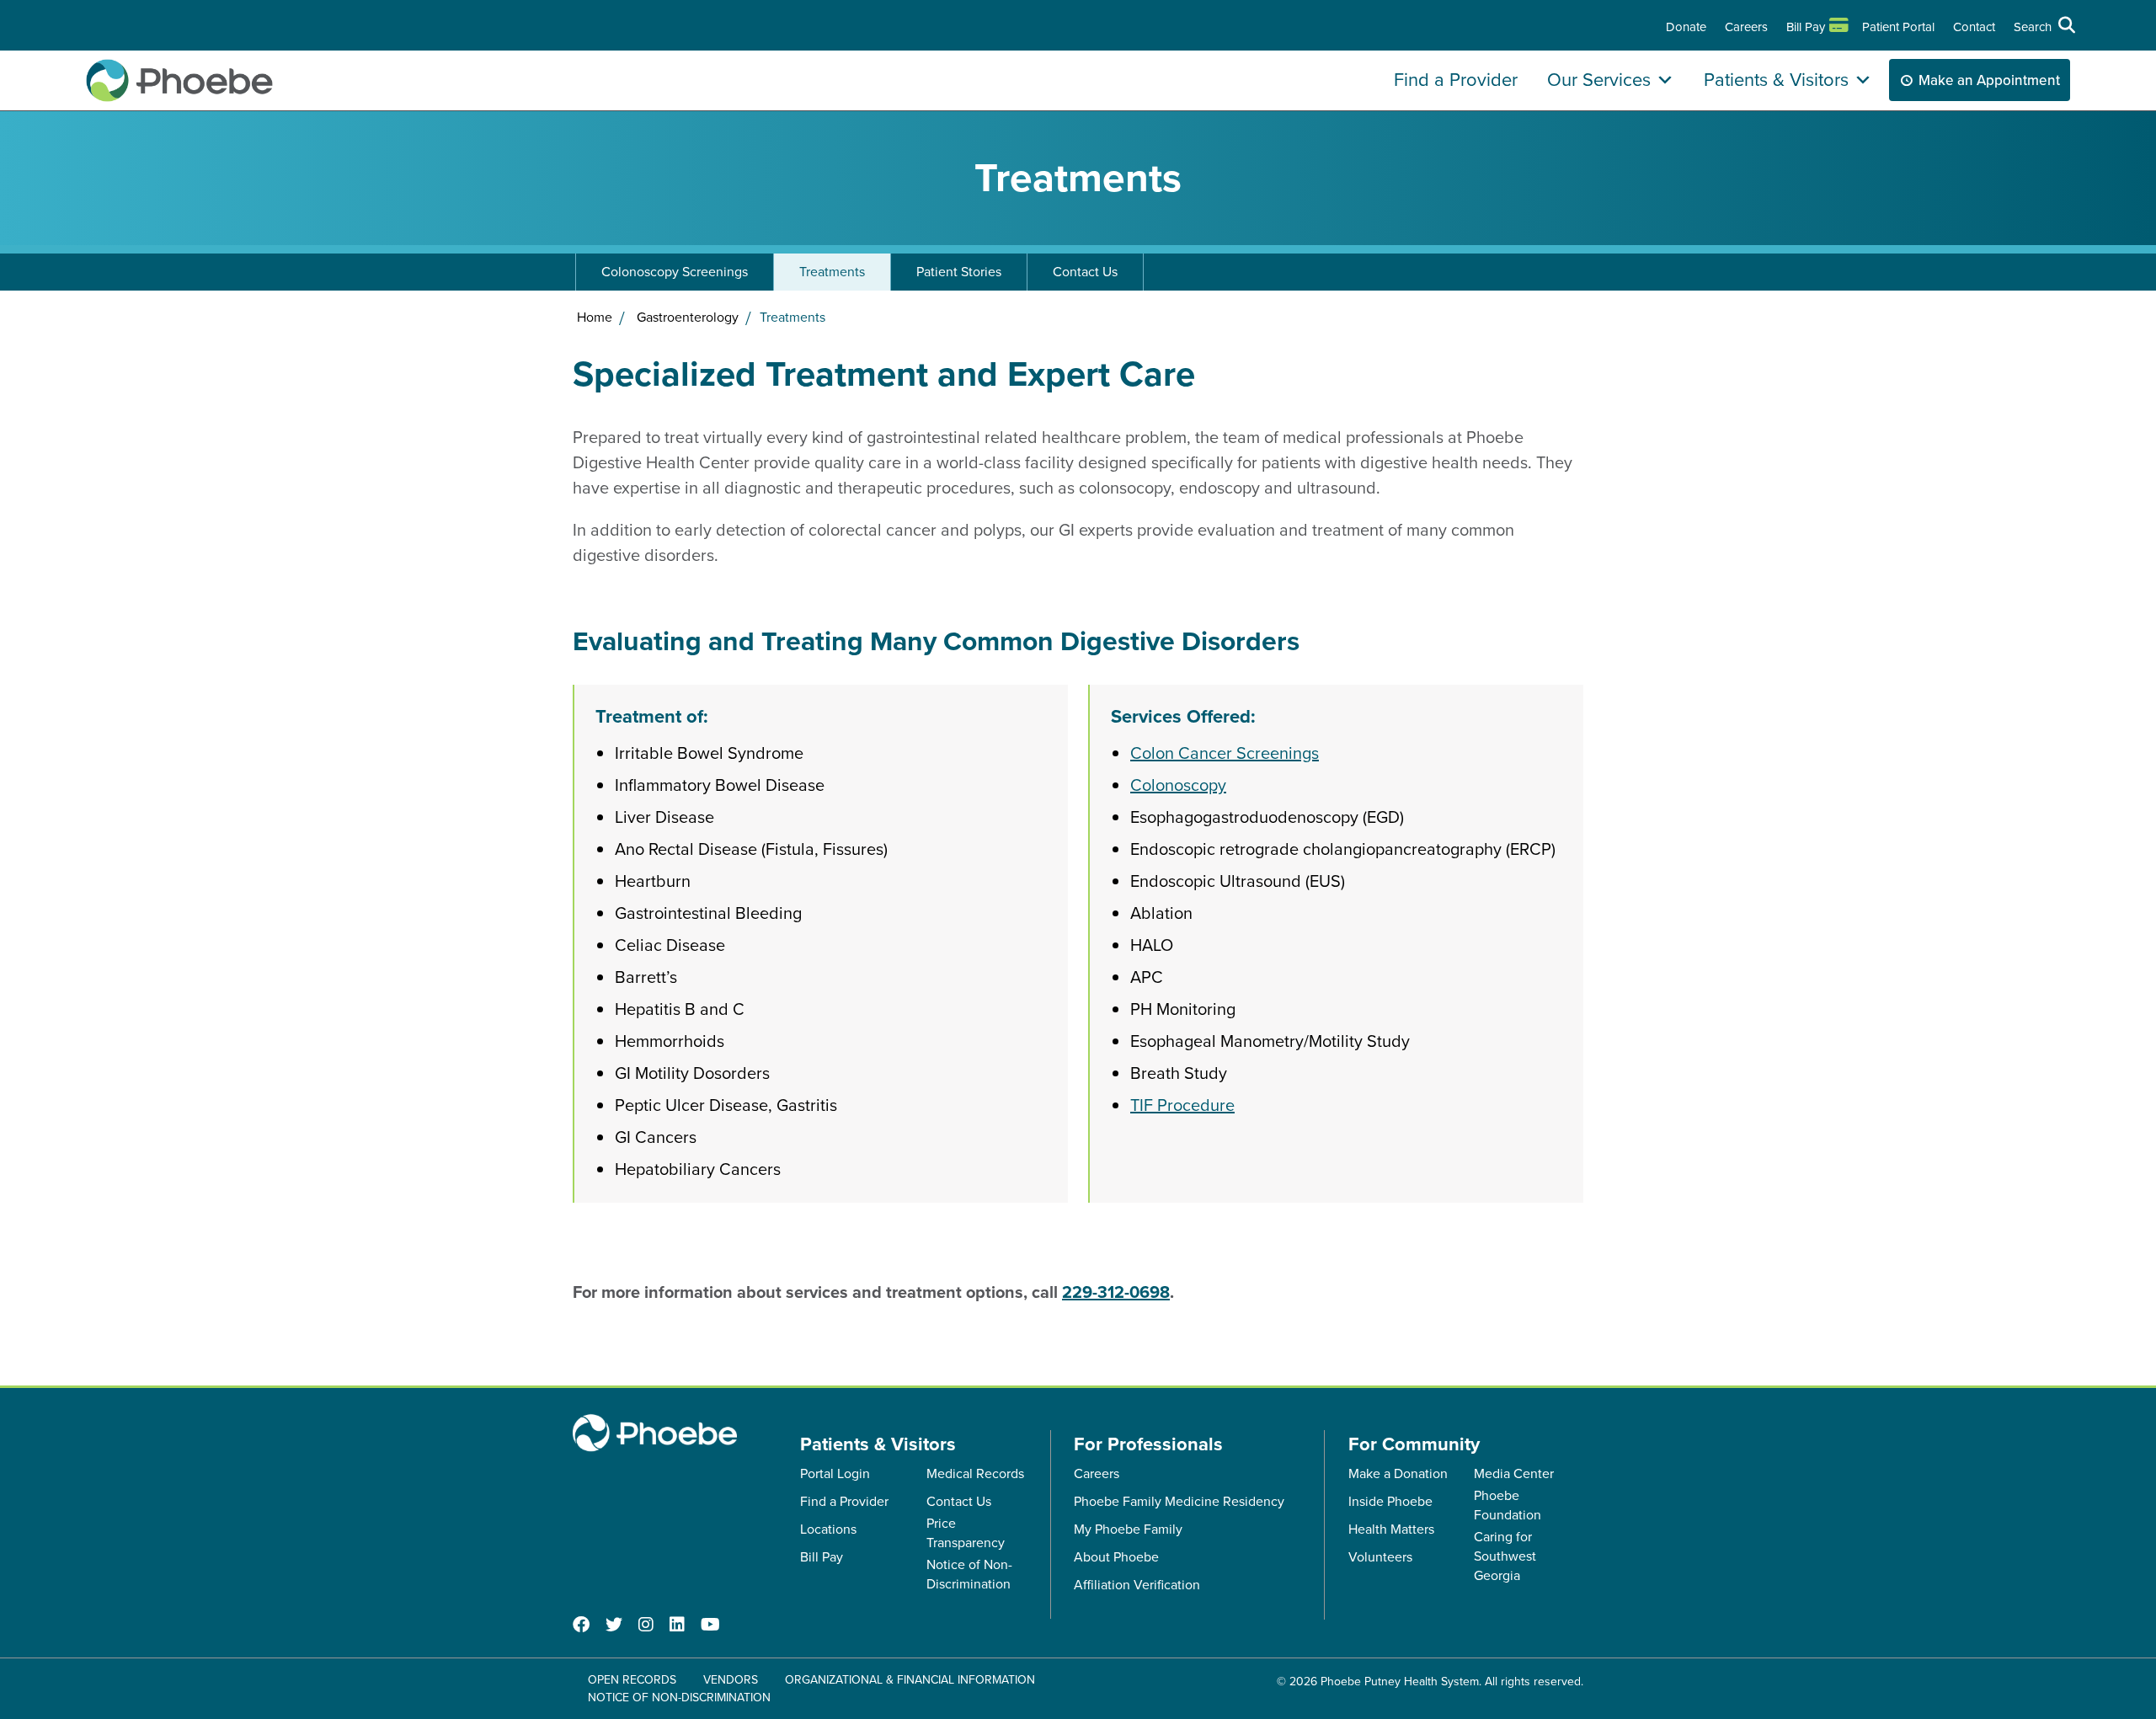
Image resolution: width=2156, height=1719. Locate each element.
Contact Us (1085, 272)
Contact (1974, 27)
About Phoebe (1116, 1557)
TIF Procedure (1182, 1105)
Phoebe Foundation (1508, 1505)
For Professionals (1148, 1444)
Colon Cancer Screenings (1225, 753)
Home (595, 317)
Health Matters (1391, 1529)
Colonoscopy (1178, 785)
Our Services (1599, 80)
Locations (828, 1529)
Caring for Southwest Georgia (1505, 1556)
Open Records (632, 1680)
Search (2033, 27)
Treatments (832, 272)
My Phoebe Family (1128, 1529)
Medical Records (975, 1473)
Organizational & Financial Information (910, 1680)
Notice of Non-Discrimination (969, 1574)
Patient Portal (1898, 27)
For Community (1414, 1444)
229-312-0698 (1116, 1292)
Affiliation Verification (1137, 1585)
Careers (1746, 27)
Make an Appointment (1989, 80)
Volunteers (1380, 1557)
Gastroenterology (688, 317)
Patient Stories (959, 272)
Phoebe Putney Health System (1400, 1682)
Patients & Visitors (1776, 80)
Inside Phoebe (1390, 1501)
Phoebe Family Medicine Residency (1179, 1501)
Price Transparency (966, 1533)
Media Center (1514, 1473)
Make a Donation (1398, 1473)
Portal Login (835, 1473)
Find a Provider (1456, 80)
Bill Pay (1806, 27)
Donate (1686, 27)
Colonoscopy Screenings (675, 272)
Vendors (731, 1680)
